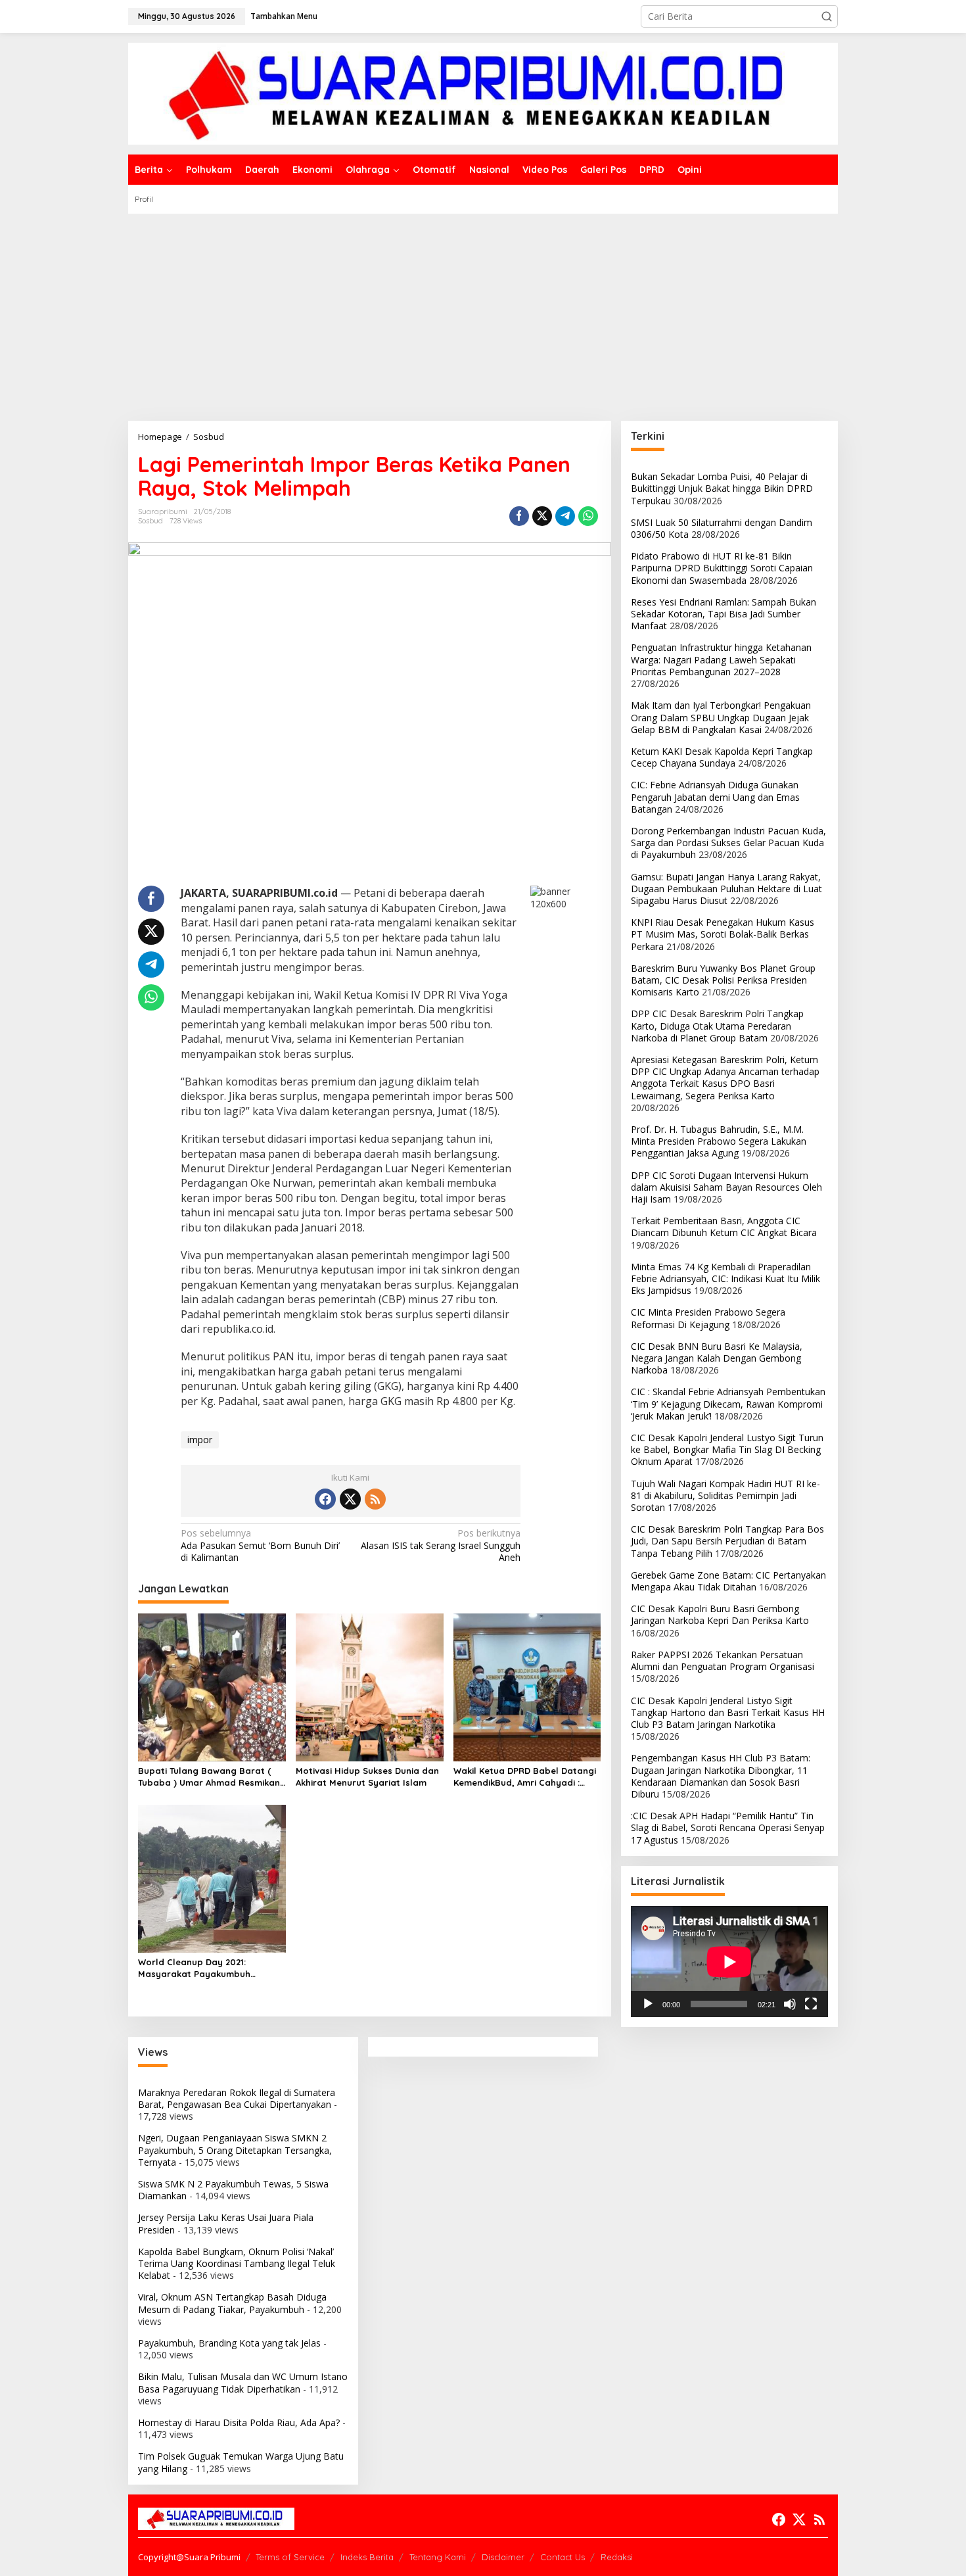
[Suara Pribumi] (483, 92)
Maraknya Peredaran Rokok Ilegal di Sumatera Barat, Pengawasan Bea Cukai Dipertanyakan (237, 2098)
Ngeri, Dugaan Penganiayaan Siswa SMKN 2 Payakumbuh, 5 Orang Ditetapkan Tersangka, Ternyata (235, 2150)
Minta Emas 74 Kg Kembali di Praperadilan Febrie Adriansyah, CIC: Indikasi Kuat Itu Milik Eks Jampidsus (725, 1278)
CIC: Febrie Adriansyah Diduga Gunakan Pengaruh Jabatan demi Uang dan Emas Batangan (715, 797)
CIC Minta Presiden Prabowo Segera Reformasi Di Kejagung (708, 1318)
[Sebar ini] (519, 516)
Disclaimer (503, 2557)
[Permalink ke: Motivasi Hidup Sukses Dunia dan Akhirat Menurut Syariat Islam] (370, 1686)
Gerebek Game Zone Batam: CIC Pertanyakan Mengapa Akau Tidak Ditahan (728, 1581)
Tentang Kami (438, 2557)
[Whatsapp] (588, 516)
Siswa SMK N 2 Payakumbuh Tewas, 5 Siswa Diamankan (233, 2190)
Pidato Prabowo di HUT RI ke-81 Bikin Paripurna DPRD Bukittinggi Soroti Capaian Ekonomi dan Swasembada (722, 568)
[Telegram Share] (565, 516)
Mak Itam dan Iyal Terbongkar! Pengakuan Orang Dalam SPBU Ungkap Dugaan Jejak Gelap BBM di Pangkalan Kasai (721, 717)
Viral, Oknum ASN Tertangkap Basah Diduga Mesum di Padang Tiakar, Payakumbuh (232, 2303)
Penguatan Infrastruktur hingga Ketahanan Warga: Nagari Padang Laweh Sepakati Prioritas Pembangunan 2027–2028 (721, 659)
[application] (729, 1962)
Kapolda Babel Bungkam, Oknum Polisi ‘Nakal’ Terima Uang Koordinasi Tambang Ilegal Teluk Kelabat (237, 2263)
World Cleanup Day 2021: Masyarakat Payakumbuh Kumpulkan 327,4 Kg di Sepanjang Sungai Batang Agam (211, 1968)
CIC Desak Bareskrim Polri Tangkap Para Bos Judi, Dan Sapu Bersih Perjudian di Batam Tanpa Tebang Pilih (727, 1541)
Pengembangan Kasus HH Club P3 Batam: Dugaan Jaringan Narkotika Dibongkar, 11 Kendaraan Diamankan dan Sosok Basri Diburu (721, 1776)
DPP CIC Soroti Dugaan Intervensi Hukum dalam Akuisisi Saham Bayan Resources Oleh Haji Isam (726, 1187)
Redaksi (617, 2557)
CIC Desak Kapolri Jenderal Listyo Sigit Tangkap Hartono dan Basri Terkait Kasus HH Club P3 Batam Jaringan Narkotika (728, 1712)
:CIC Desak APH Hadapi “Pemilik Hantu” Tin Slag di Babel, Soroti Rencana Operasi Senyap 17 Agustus (728, 1827)
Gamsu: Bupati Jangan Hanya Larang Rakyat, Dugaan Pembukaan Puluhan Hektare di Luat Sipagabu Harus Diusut (726, 889)
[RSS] (375, 1499)
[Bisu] (790, 2004)
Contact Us (563, 2557)
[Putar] (648, 2004)
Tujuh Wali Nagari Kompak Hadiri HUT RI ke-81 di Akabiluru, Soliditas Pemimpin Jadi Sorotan (725, 1495)
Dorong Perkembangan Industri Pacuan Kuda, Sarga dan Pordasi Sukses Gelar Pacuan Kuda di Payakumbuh (728, 843)
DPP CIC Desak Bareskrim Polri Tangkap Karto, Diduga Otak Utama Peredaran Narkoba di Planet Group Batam (717, 1025)
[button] (827, 16)
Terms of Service (290, 2557)
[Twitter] (350, 1499)
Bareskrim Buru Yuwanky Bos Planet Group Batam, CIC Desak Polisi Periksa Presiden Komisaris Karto (723, 980)
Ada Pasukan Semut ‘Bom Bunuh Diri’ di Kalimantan (260, 1545)
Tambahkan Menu (284, 16)
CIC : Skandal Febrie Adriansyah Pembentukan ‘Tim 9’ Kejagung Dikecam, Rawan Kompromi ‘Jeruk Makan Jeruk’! (728, 1403)
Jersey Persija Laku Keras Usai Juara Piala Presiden (226, 2223)
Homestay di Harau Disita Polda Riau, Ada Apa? (239, 2422)
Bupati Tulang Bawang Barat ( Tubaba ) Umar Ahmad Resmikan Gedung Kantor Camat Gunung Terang (209, 1777)
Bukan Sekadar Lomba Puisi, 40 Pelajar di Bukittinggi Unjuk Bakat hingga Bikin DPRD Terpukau (722, 488)
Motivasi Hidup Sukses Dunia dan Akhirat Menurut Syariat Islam (367, 1777)
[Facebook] (325, 1499)
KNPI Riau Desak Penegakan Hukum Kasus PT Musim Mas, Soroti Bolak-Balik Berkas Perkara (723, 934)
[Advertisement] (483, 312)
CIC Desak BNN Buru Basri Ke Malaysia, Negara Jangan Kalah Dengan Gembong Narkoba (717, 1358)
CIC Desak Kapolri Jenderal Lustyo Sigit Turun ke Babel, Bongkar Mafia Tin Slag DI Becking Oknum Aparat (727, 1449)
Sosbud (150, 521)
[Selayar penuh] (811, 2004)
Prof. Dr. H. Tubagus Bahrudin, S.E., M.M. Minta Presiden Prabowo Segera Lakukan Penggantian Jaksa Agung (719, 1141)
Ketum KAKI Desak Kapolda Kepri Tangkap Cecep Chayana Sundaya (722, 757)
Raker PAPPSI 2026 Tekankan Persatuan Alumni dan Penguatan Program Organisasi (723, 1660)
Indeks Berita (367, 2557)
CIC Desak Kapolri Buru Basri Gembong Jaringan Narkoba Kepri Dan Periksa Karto (720, 1614)
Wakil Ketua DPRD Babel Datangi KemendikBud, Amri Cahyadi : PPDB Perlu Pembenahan (525, 1777)
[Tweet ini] (542, 516)
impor (200, 1440)
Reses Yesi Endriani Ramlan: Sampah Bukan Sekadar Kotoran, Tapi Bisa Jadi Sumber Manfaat (724, 614)
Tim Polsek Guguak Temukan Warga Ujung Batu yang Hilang (241, 2462)
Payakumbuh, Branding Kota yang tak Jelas (229, 2343)
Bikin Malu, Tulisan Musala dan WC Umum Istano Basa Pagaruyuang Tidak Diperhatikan (243, 2382)
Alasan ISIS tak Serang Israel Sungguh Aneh (441, 1545)
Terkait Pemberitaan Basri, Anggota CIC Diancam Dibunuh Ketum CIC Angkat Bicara (724, 1227)
